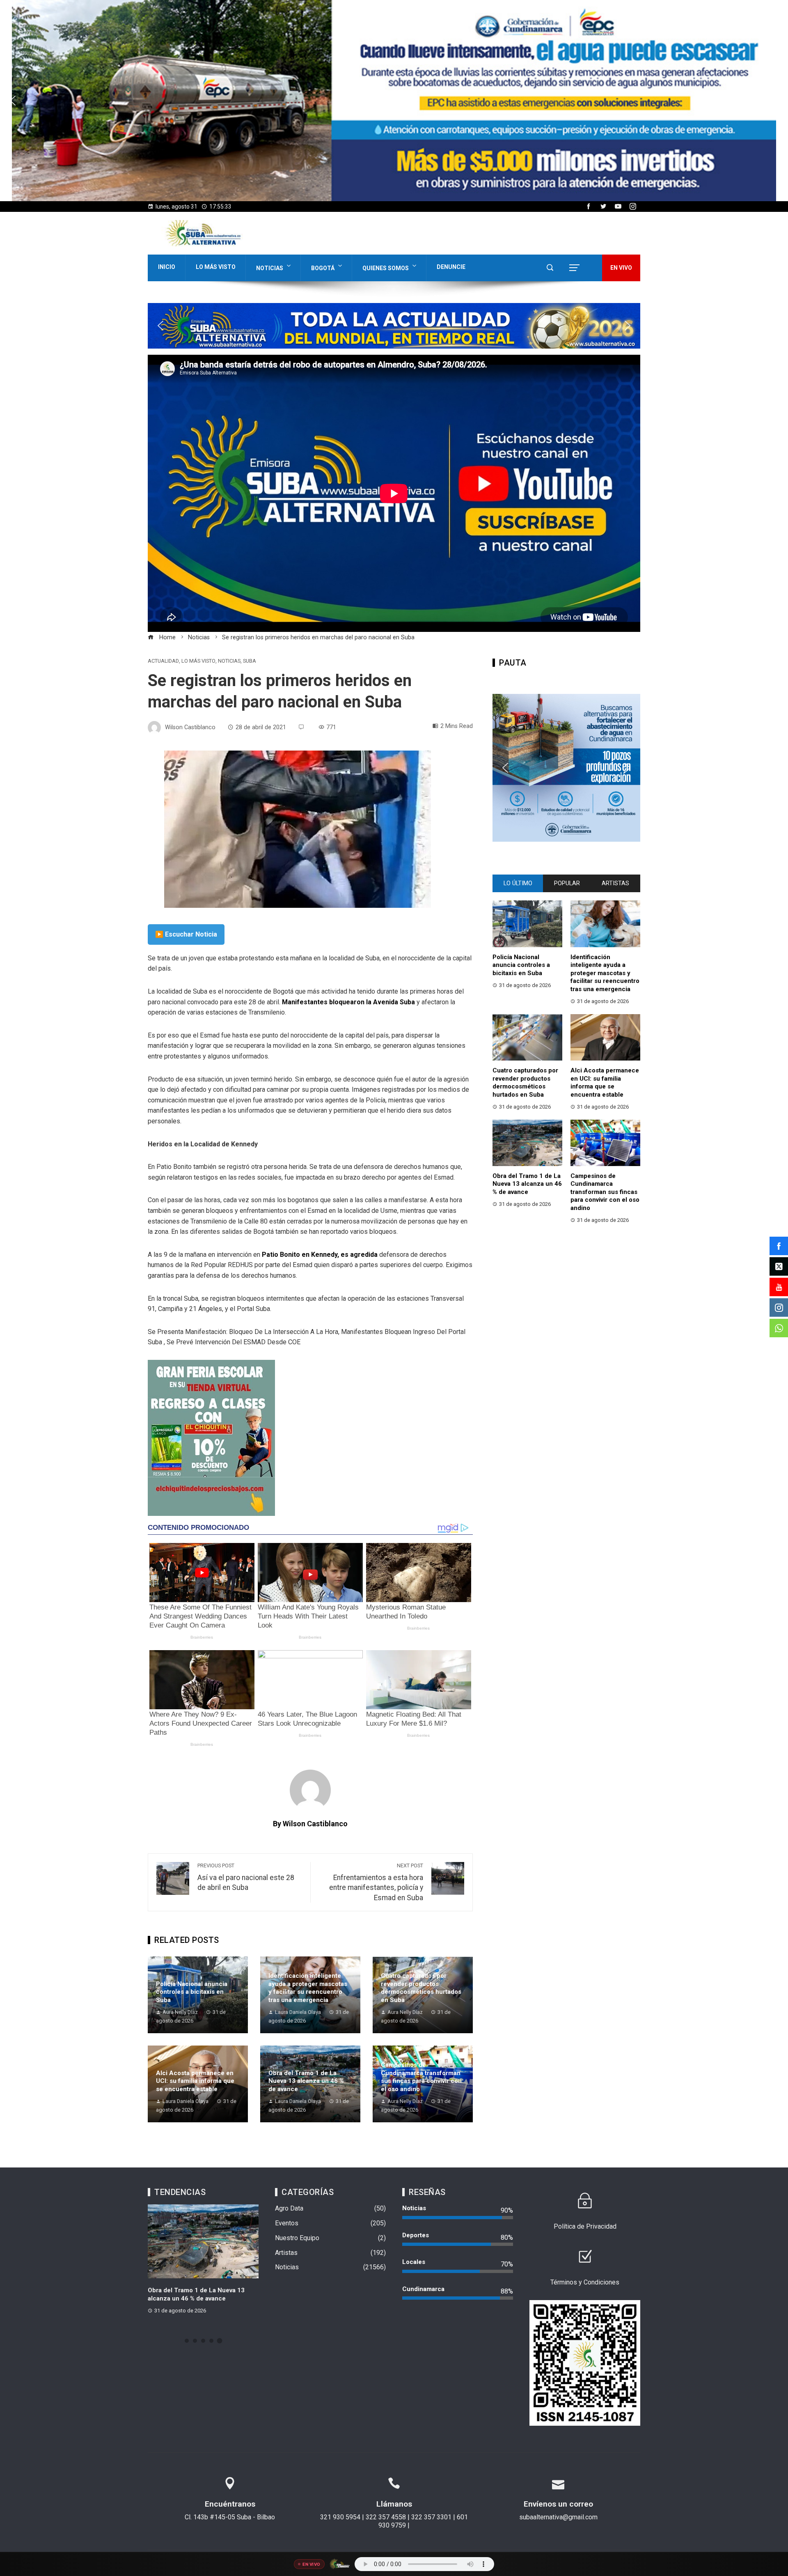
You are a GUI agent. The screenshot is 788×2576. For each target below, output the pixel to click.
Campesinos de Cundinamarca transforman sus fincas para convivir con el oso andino (421, 2077)
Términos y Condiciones (585, 2282)
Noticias (270, 268)
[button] (13, 101)
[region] (394, 101)
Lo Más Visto (216, 267)
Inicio (167, 267)
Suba (250, 661)
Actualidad (163, 661)
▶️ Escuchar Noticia (186, 934)
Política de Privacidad (585, 2226)
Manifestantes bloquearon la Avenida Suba (348, 1002)
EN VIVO (621, 268)
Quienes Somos (386, 268)
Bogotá (323, 268)
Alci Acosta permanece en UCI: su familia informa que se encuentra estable (195, 2081)
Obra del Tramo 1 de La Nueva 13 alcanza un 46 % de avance (306, 2081)
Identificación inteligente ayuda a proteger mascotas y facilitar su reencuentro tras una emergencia (308, 1988)
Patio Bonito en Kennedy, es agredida (320, 1255)
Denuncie (451, 267)
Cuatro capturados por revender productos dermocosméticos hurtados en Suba (421, 1988)
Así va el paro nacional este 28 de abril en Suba (246, 1877)
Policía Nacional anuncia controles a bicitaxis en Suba (192, 1992)
